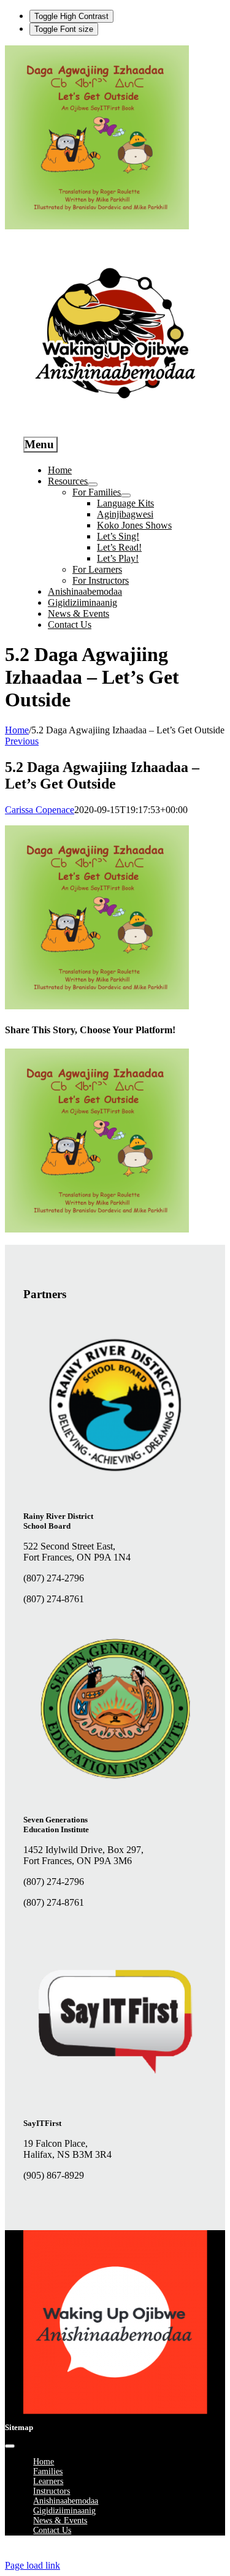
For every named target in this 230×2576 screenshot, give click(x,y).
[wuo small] (115, 422)
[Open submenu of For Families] (126, 495)
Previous (22, 741)
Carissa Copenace (40, 810)
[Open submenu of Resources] (93, 484)
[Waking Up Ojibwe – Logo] (115, 2411)
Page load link (33, 2565)
